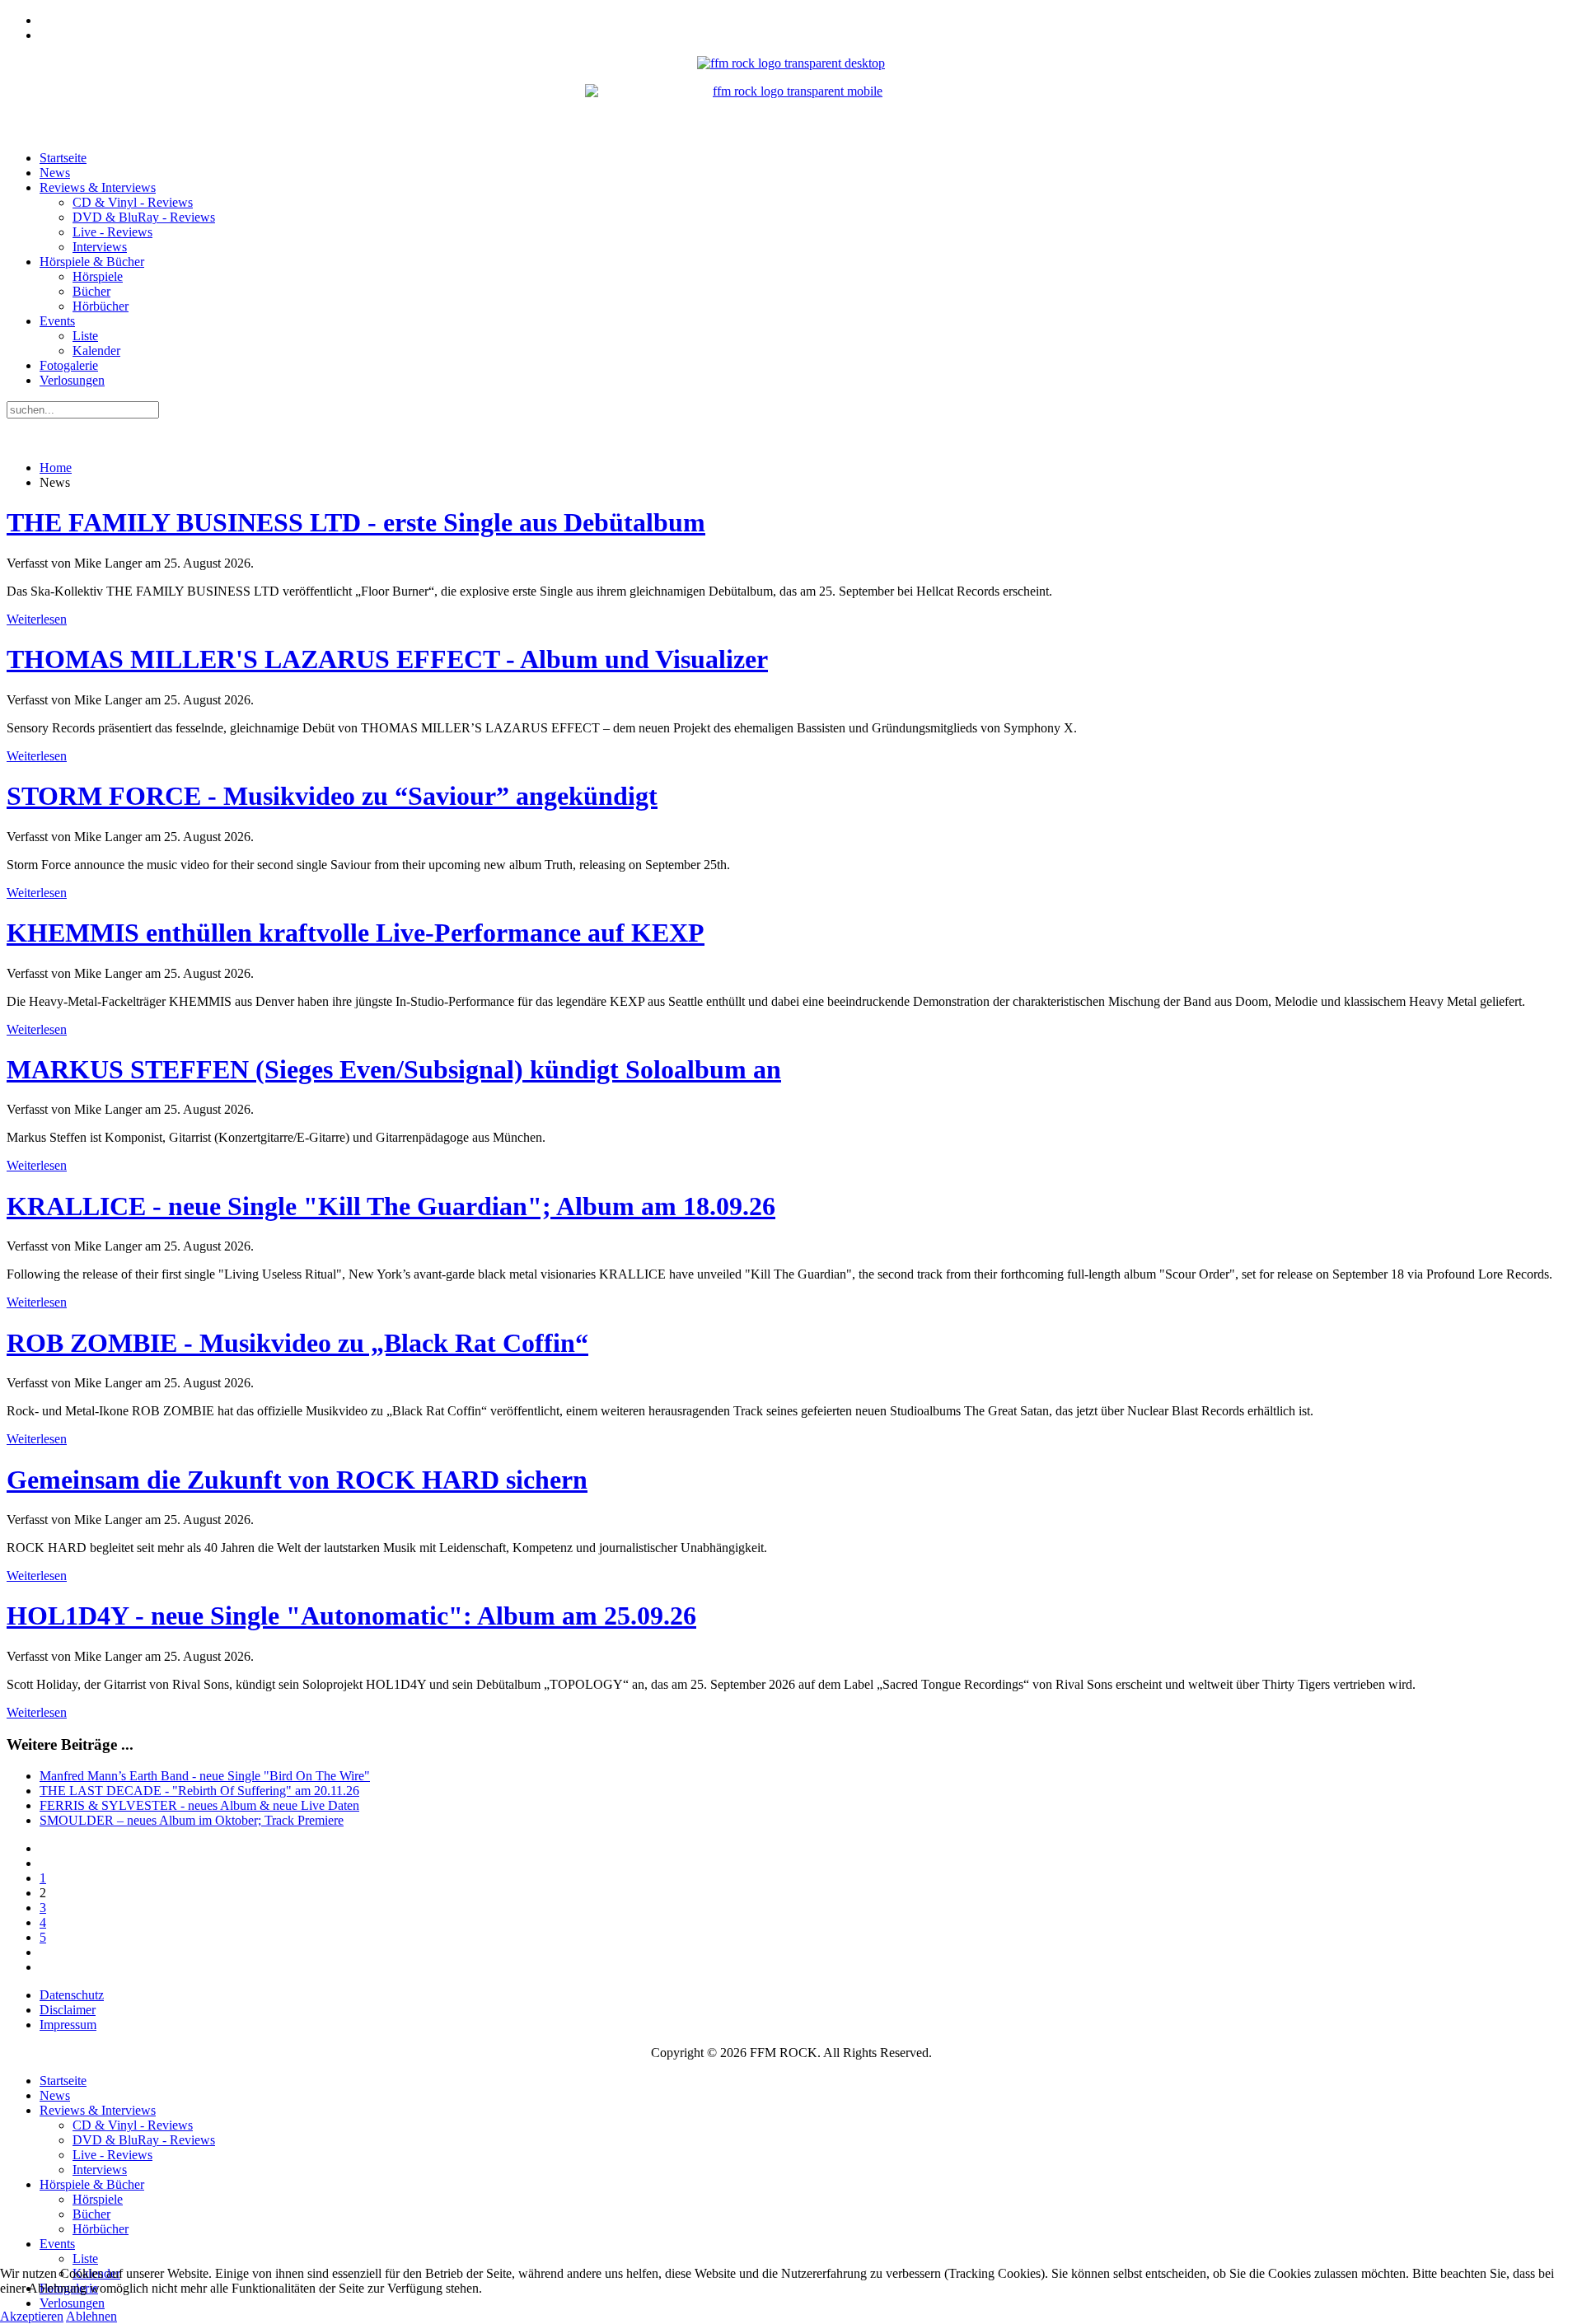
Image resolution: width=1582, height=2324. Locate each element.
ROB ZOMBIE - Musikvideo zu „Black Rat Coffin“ (297, 1343)
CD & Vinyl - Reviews (133, 202)
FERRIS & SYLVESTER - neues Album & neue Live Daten (199, 1805)
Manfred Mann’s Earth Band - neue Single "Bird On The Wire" (205, 1776)
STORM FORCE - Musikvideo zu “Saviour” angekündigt (332, 796)
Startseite (63, 158)
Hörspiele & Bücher (92, 262)
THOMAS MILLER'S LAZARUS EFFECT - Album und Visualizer (387, 659)
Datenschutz (72, 1995)
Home (56, 468)
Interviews (100, 247)
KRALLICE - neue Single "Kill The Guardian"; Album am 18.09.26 (391, 1206)
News (55, 173)
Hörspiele (98, 276)
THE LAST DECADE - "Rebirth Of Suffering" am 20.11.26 (199, 1791)
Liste (85, 336)
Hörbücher (101, 306)
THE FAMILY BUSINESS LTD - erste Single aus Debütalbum (356, 522)
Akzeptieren (32, 2316)
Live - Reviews (112, 232)
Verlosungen (72, 380)
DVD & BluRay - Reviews (144, 217)
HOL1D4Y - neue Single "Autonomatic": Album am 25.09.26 (351, 1616)
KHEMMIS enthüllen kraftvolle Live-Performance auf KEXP (356, 933)
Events (57, 321)
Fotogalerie (69, 365)
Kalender (96, 351)
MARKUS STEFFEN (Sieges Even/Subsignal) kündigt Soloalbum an (394, 1069)
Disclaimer (68, 2010)
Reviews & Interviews (98, 187)
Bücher (91, 291)
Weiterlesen (37, 619)
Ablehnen (91, 2316)
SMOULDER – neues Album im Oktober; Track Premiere (192, 1820)
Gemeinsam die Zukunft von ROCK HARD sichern (297, 1480)
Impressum (68, 2025)
